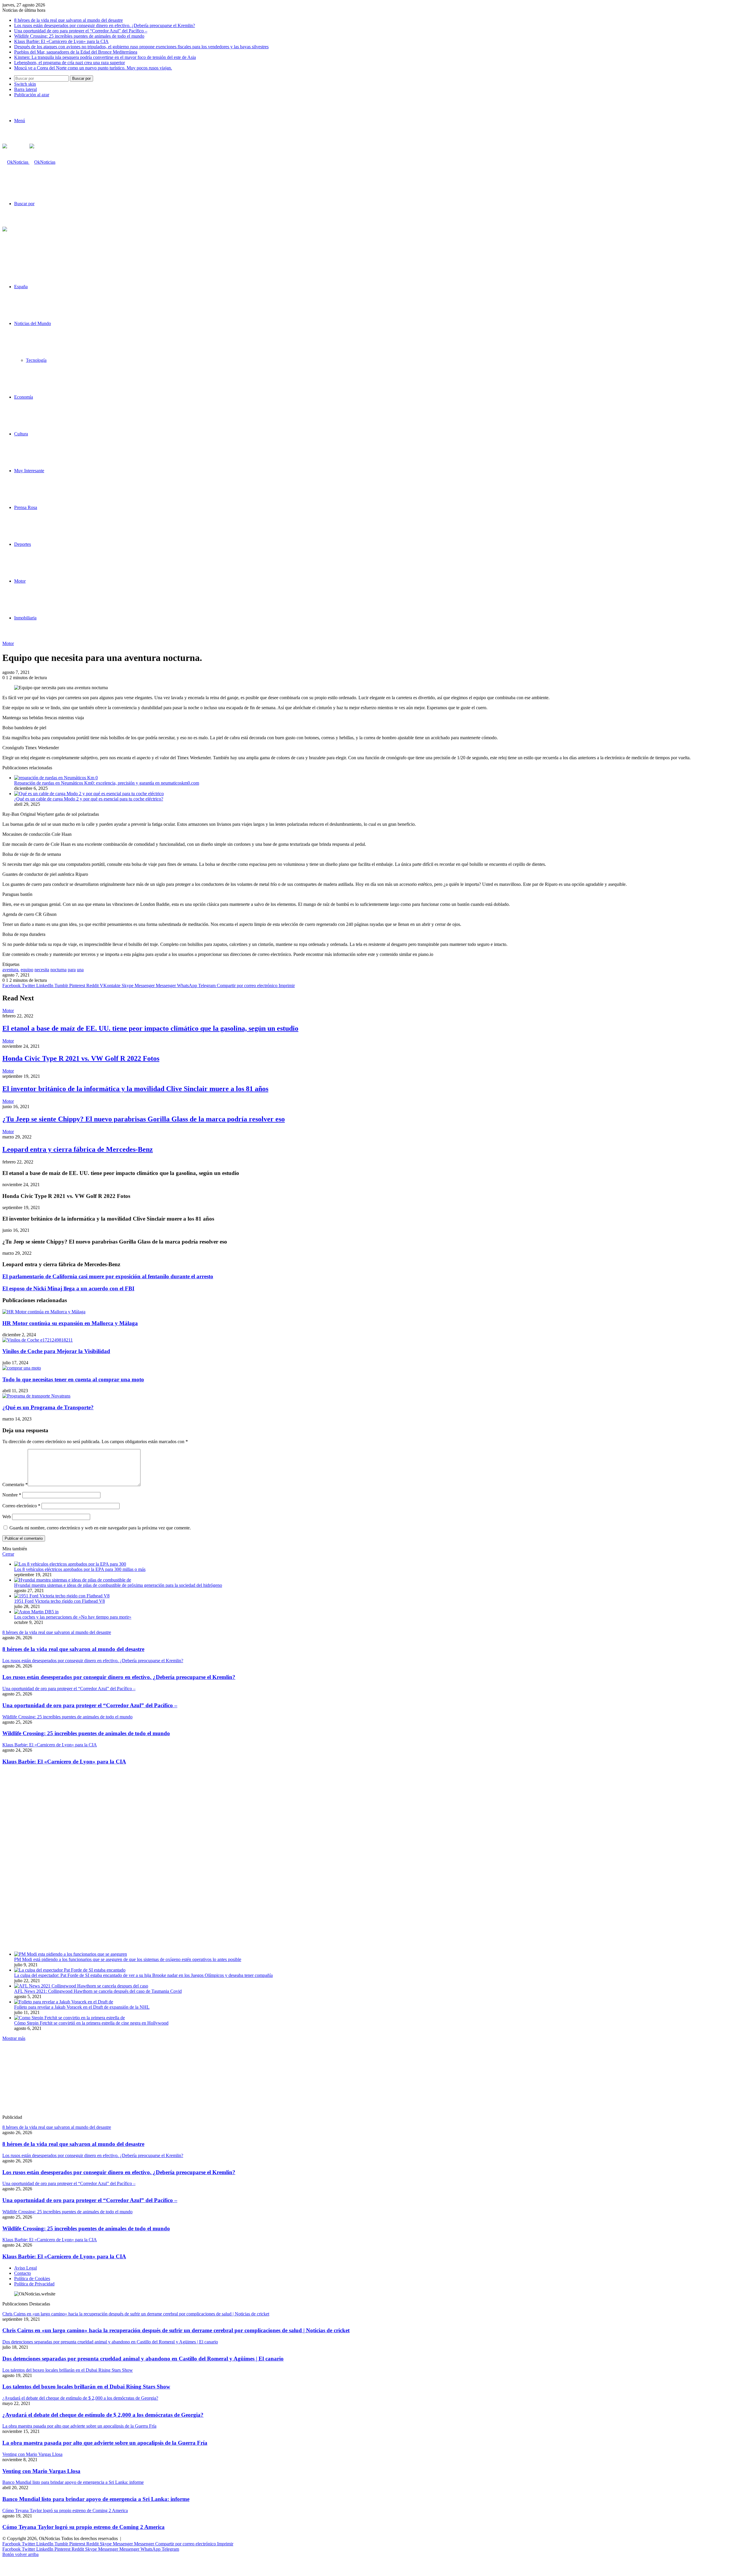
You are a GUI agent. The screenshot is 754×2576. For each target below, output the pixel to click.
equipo (27, 970)
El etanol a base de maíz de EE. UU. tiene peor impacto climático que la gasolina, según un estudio (150, 1028)
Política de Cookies (32, 2279)
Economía (24, 397)
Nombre (12, 1495)
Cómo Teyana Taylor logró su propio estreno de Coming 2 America (83, 2527)
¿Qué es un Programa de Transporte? (48, 1407)
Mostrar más (14, 2038)
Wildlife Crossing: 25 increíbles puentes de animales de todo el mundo (79, 36)
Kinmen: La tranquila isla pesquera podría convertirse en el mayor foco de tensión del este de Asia (105, 57)
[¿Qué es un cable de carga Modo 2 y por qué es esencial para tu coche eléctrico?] (89, 794)
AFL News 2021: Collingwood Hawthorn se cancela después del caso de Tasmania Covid (98, 1991)
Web (7, 1517)
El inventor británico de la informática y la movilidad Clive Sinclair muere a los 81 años (135, 1089)
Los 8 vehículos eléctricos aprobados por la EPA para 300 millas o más (80, 1569)
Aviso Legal (25, 2268)
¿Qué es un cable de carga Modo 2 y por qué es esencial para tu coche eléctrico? (89, 799)
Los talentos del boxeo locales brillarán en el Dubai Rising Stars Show (86, 2387)
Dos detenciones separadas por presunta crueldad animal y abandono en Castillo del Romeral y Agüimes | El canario (143, 2359)
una (80, 970)
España (21, 287)
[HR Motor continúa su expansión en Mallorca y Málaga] (44, 1312)
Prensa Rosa (26, 507)
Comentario (15, 1485)
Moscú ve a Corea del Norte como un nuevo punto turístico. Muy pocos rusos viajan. (93, 68)
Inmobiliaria (25, 618)
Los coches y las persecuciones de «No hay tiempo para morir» (73, 1617)
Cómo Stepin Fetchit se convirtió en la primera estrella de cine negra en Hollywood (91, 2023)
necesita (42, 970)
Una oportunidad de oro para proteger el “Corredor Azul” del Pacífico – (81, 31)
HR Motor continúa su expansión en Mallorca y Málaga (70, 1323)
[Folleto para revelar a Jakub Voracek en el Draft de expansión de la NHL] (64, 2002)
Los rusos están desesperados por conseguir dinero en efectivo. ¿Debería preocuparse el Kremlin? (105, 25)
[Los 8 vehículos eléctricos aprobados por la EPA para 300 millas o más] (70, 1564)
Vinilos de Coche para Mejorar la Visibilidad (56, 1351)
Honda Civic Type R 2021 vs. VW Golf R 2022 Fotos (81, 1058)
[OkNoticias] (29, 162)
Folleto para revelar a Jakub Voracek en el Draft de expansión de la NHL (82, 2007)
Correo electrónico (21, 1506)
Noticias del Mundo (33, 323)
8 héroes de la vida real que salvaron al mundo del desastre (68, 20)
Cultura (21, 434)
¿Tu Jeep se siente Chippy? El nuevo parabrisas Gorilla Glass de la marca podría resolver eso (144, 1119)
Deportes (23, 544)
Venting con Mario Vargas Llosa (41, 2471)
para (72, 970)
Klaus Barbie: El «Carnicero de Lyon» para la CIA (61, 41)
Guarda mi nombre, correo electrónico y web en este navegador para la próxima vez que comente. (100, 1528)
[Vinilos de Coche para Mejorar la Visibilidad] (38, 1340)
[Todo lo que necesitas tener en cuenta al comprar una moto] (22, 1368)
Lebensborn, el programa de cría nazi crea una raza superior (70, 63)
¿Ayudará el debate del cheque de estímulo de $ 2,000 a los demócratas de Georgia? (103, 2415)
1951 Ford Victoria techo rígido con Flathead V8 (59, 1601)
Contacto (23, 2273)
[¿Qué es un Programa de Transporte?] (36, 1396)
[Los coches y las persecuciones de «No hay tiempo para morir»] (36, 1612)
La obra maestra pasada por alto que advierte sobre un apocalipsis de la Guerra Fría (105, 2443)
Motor (20, 581)
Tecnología (36, 360)
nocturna (58, 970)
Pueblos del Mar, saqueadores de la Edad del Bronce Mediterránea (76, 52)
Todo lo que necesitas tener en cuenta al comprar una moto (73, 1379)
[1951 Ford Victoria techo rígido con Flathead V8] (62, 1596)
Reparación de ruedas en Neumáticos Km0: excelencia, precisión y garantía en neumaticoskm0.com (107, 783)
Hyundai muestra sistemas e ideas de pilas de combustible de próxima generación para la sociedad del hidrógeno (118, 1585)
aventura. (11, 970)
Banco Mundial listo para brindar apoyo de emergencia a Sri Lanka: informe (96, 2499)
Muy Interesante (29, 471)
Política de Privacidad (34, 2284)
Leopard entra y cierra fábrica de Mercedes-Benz (78, 1149)
